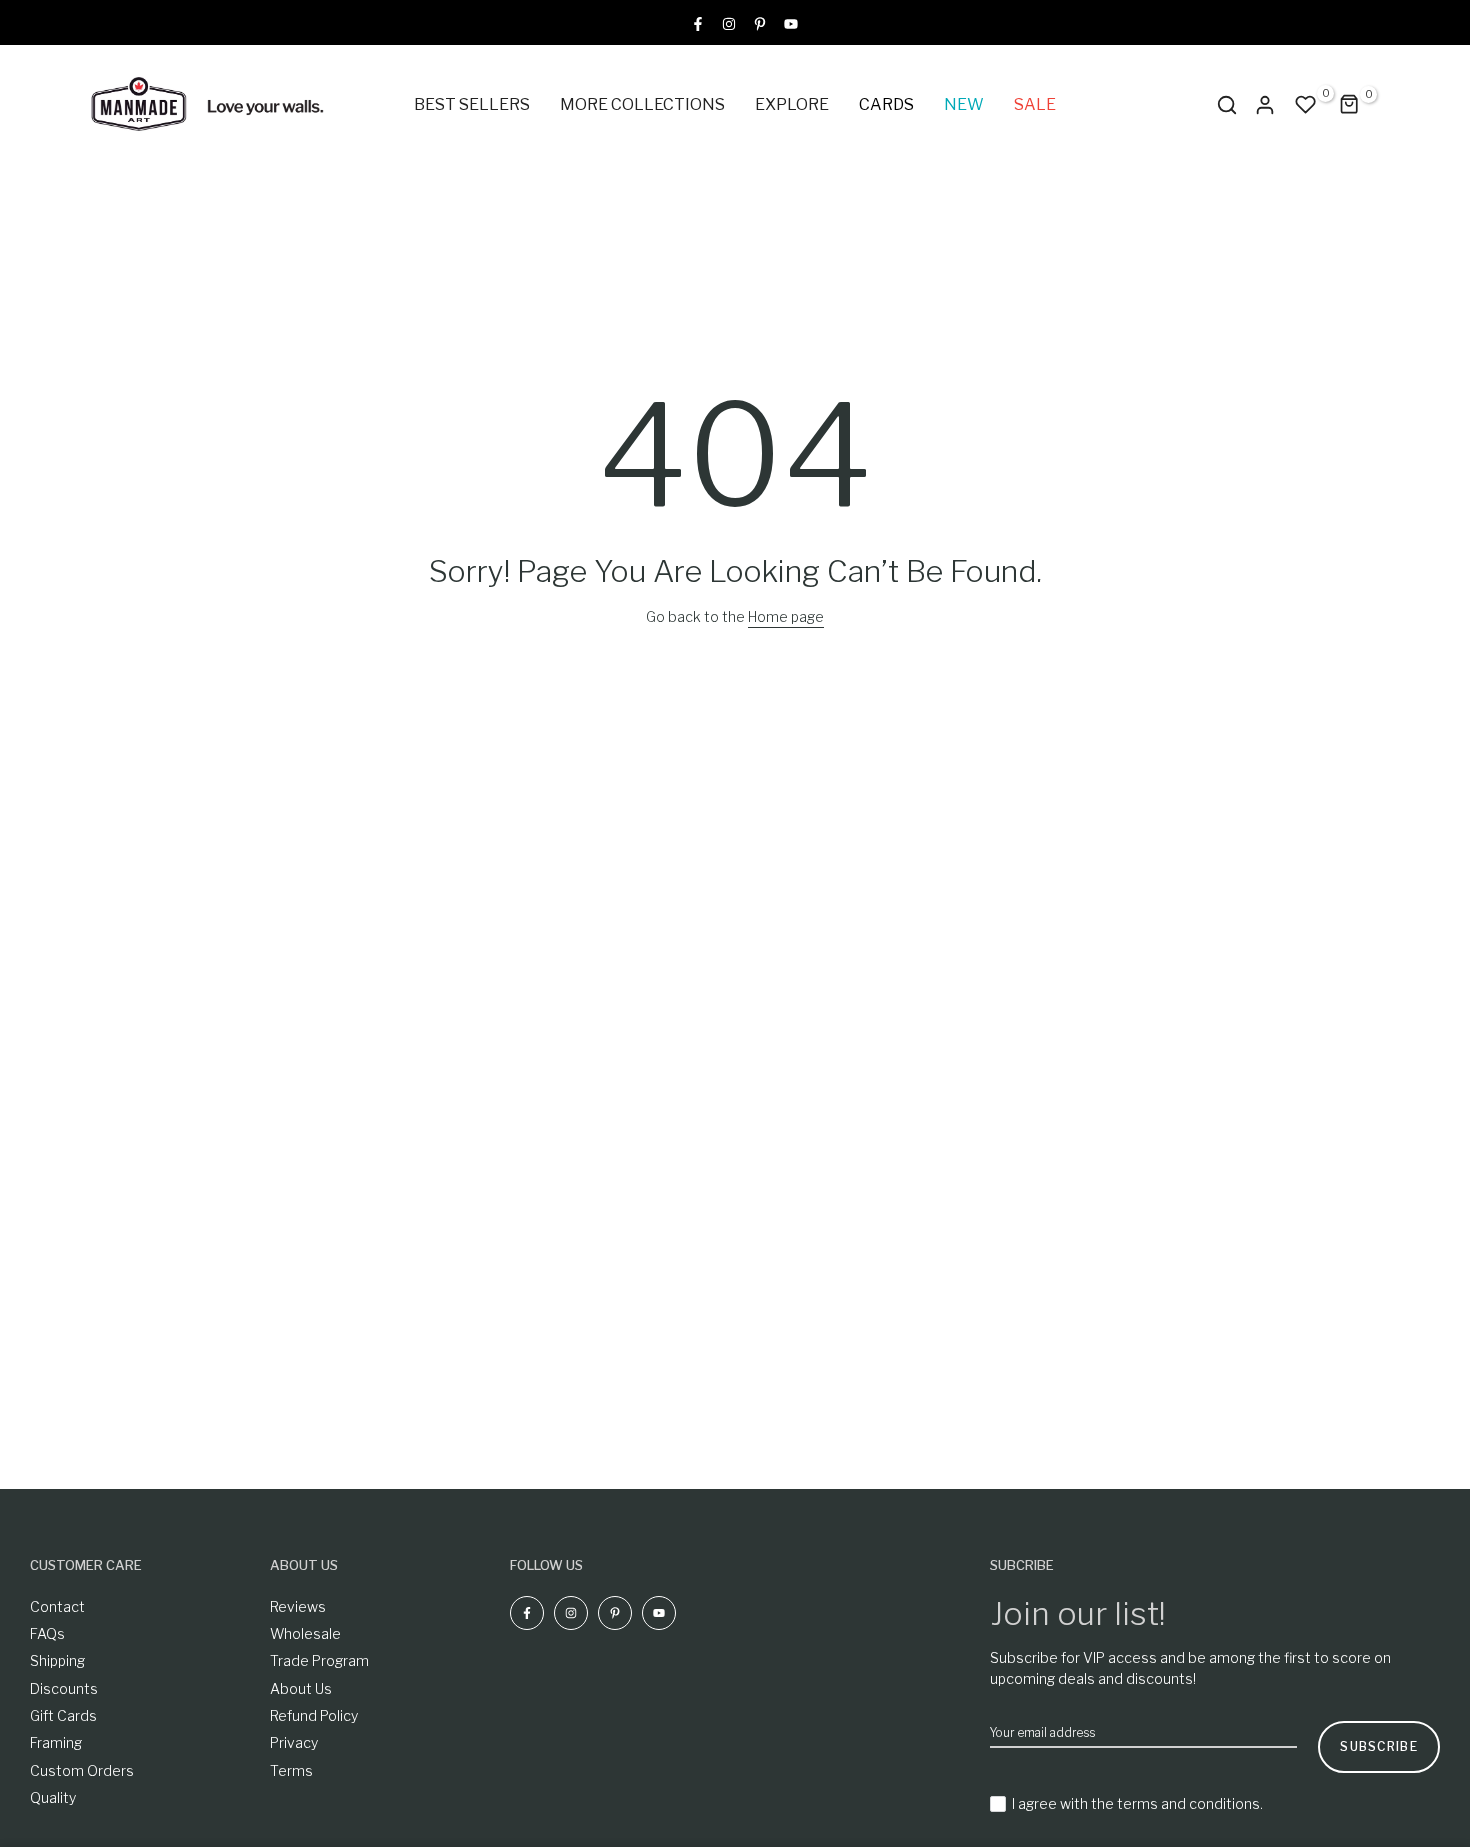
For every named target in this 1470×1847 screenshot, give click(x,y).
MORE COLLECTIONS (642, 104)
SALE (1035, 104)
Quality (53, 1797)
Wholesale (305, 1633)
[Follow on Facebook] (698, 22)
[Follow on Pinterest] (760, 22)
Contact (57, 1606)
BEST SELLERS (472, 104)
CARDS (886, 104)
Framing (56, 1742)
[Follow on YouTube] (791, 22)
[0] (1306, 105)
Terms (291, 1770)
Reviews (298, 1606)
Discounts (64, 1688)
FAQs (47, 1633)
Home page (786, 616)
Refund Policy (314, 1715)
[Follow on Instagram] (729, 22)
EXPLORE (792, 104)
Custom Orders (82, 1770)
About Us (301, 1688)
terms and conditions (1188, 1803)
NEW (964, 104)
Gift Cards (63, 1715)
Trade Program (319, 1660)
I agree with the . (1137, 1803)
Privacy (294, 1742)
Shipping (57, 1660)
